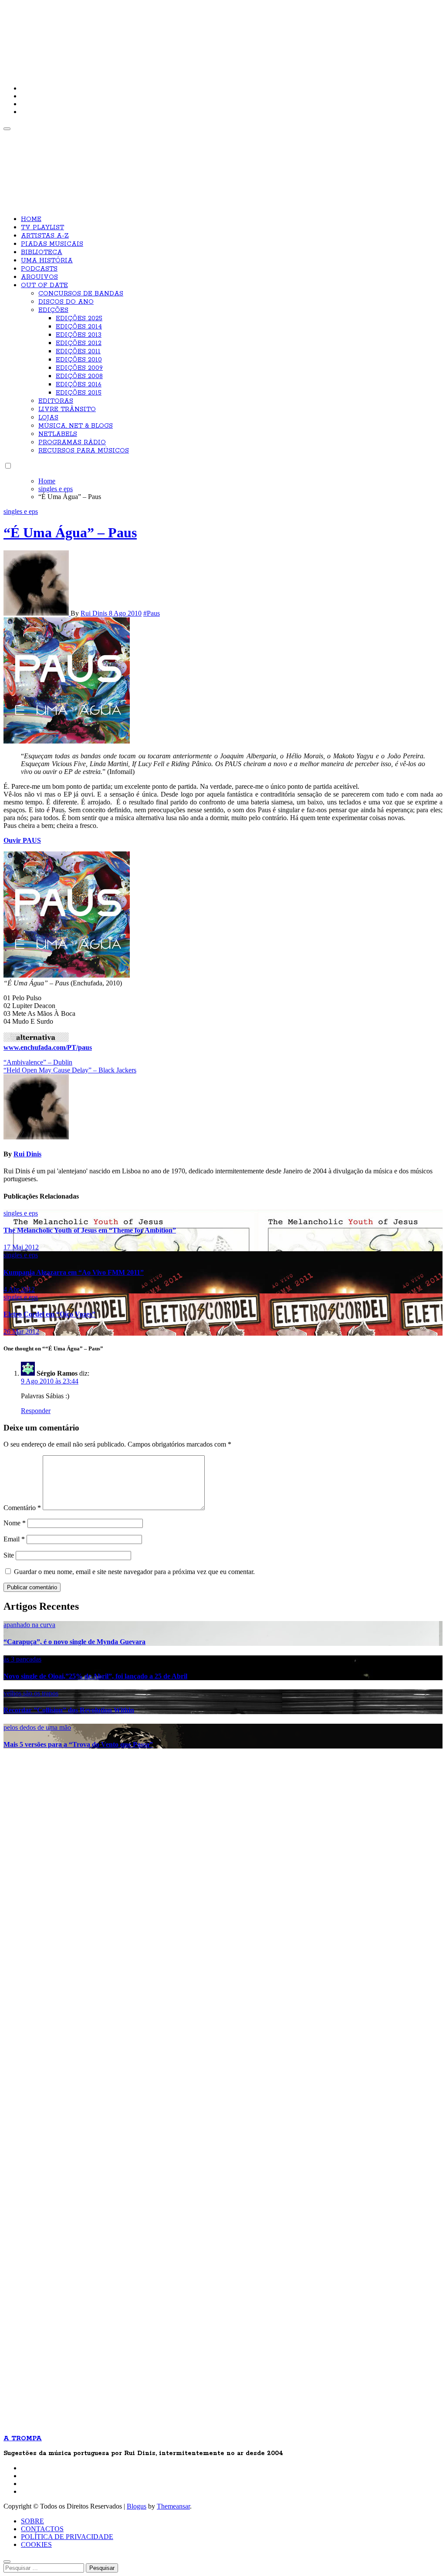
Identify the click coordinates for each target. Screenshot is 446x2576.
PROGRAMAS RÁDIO (72, 442)
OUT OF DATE (44, 285)
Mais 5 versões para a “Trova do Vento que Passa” (78, 1744)
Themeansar (173, 2506)
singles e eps (21, 511)
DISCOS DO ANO (66, 302)
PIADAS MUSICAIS (52, 244)
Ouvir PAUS (22, 840)
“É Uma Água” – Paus (70, 533)
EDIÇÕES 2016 (79, 385)
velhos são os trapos (31, 1693)
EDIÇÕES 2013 (79, 335)
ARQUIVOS (39, 277)
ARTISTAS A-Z (45, 236)
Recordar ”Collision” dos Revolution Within (69, 1710)
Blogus (137, 2506)
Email (14, 1539)
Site (9, 1555)
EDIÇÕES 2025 (79, 318)
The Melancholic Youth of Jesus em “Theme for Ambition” (90, 1230)
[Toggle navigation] (7, 129)
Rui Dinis (95, 613)
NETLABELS (58, 434)
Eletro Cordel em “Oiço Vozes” (49, 1314)
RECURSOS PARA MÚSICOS (84, 451)
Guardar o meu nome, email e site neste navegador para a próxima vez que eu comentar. (134, 1572)
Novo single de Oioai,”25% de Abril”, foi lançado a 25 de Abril (95, 1676)
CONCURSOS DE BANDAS (81, 294)
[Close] (7, 2562)
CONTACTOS (42, 2529)
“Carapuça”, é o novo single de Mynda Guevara (74, 1642)
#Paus (152, 613)
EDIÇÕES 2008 (79, 376)
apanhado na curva (29, 1625)
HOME (31, 219)
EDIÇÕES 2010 (79, 360)
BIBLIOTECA (42, 252)
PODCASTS (39, 269)
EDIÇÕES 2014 (79, 327)
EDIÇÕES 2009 (79, 368)
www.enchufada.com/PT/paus (48, 1047)
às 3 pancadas (22, 1659)
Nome (15, 1523)
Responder (36, 1411)
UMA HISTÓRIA (47, 261)
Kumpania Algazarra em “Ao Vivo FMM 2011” (74, 1272)
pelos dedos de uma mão (37, 1727)
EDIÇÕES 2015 (79, 393)
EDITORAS (56, 401)
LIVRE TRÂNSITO (67, 409)
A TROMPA (128, 35)
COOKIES (36, 2544)
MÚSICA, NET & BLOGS (76, 426)
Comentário (22, 1508)
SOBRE (32, 2521)
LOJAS (48, 418)
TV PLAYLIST (42, 228)
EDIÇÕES (53, 310)
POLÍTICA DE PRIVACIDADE (67, 2537)
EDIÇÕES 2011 (78, 352)
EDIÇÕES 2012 (79, 343)
